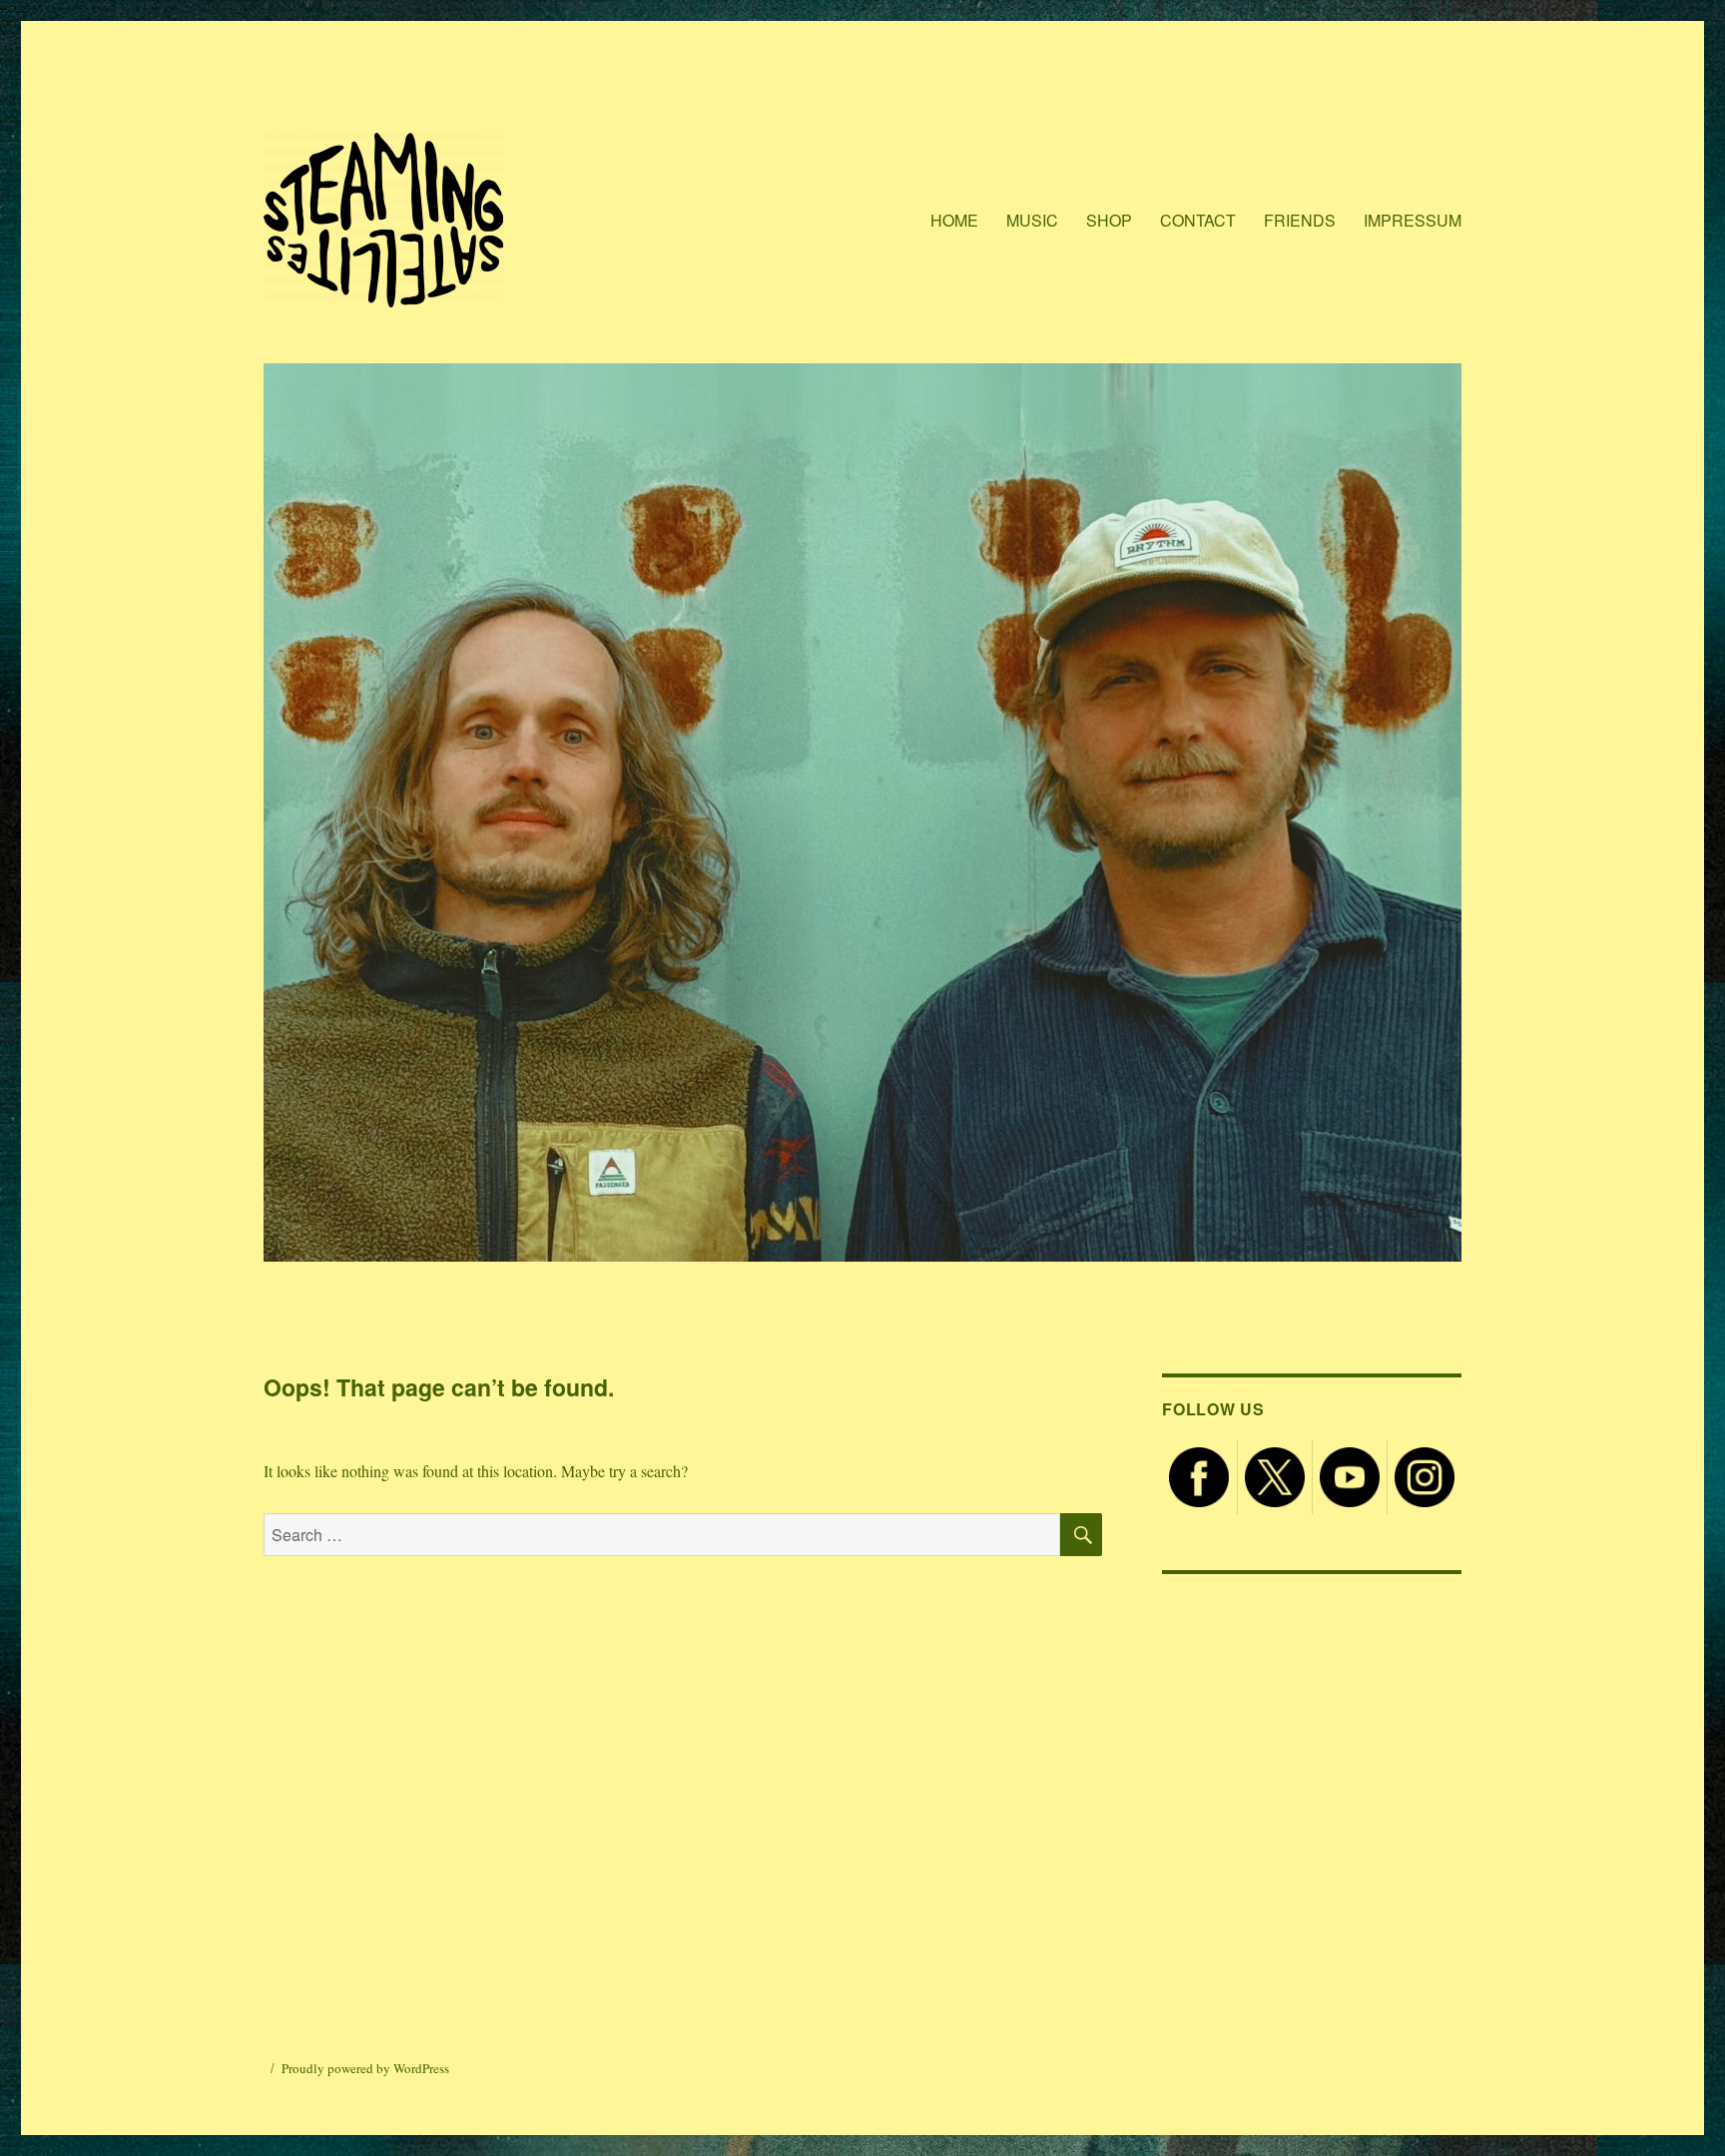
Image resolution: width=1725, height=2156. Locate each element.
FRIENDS (1300, 220)
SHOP (1109, 220)
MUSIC (1032, 220)
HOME (954, 220)
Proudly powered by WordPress (365, 2068)
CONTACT (1198, 220)
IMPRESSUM (1413, 220)
